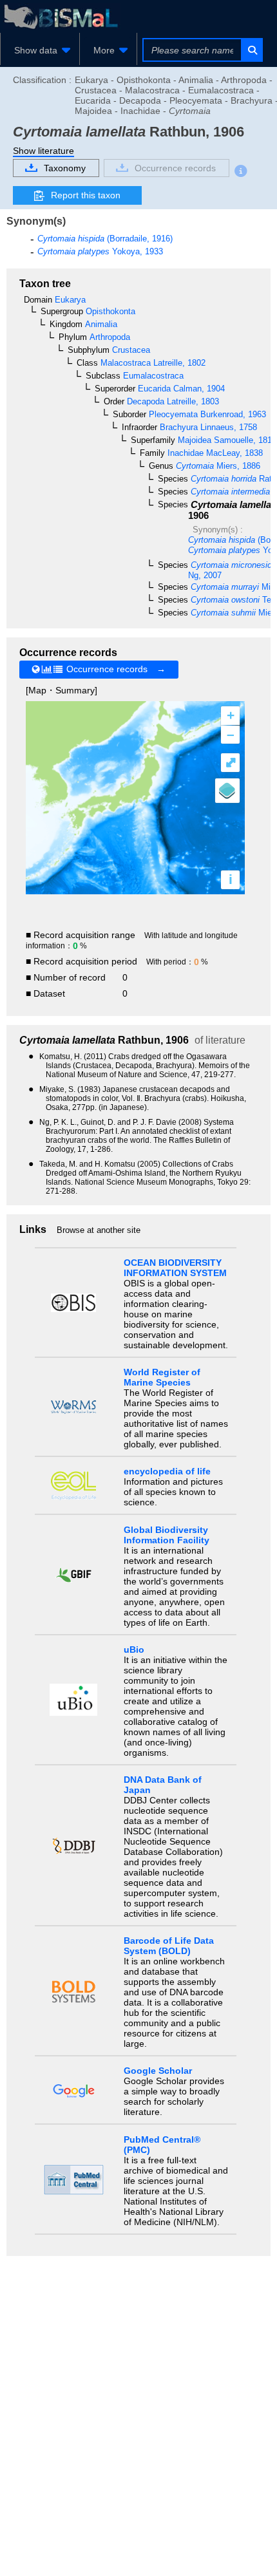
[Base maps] (227, 791)
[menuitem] (40, 50)
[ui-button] (252, 50)
